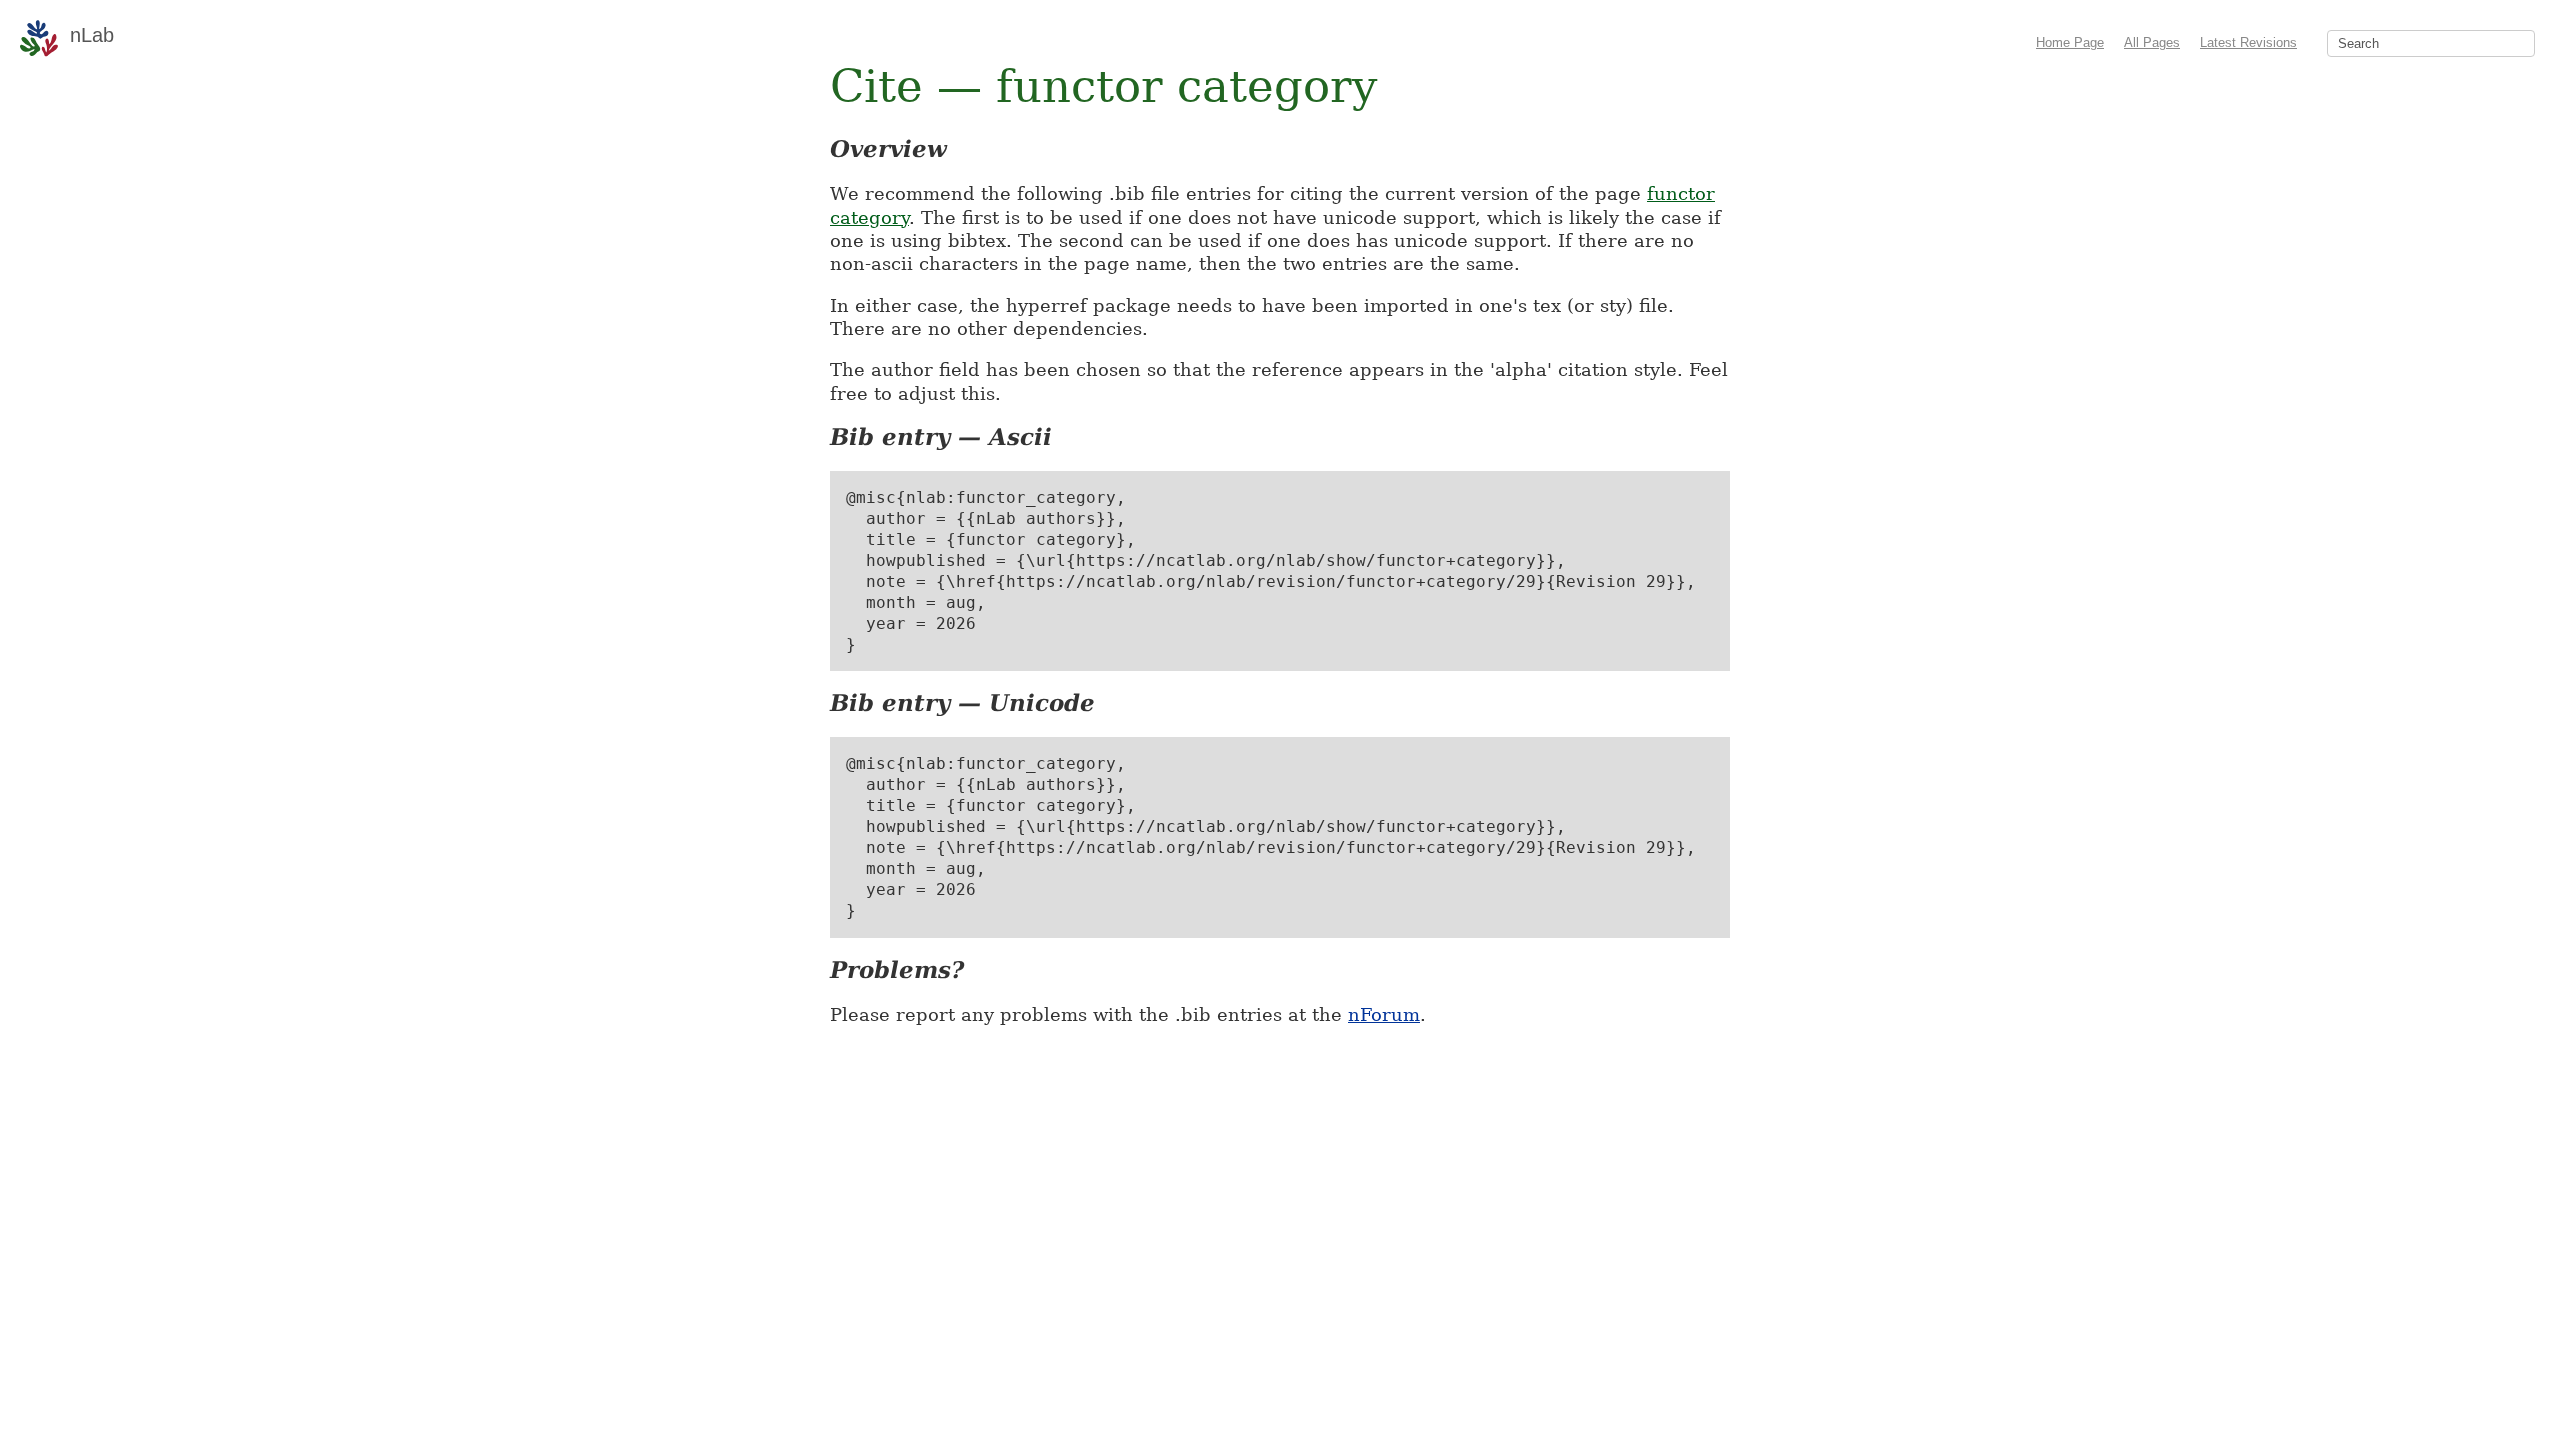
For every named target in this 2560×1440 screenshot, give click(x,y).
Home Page (2070, 42)
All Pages (2152, 42)
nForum (1384, 1014)
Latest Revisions (2248, 42)
